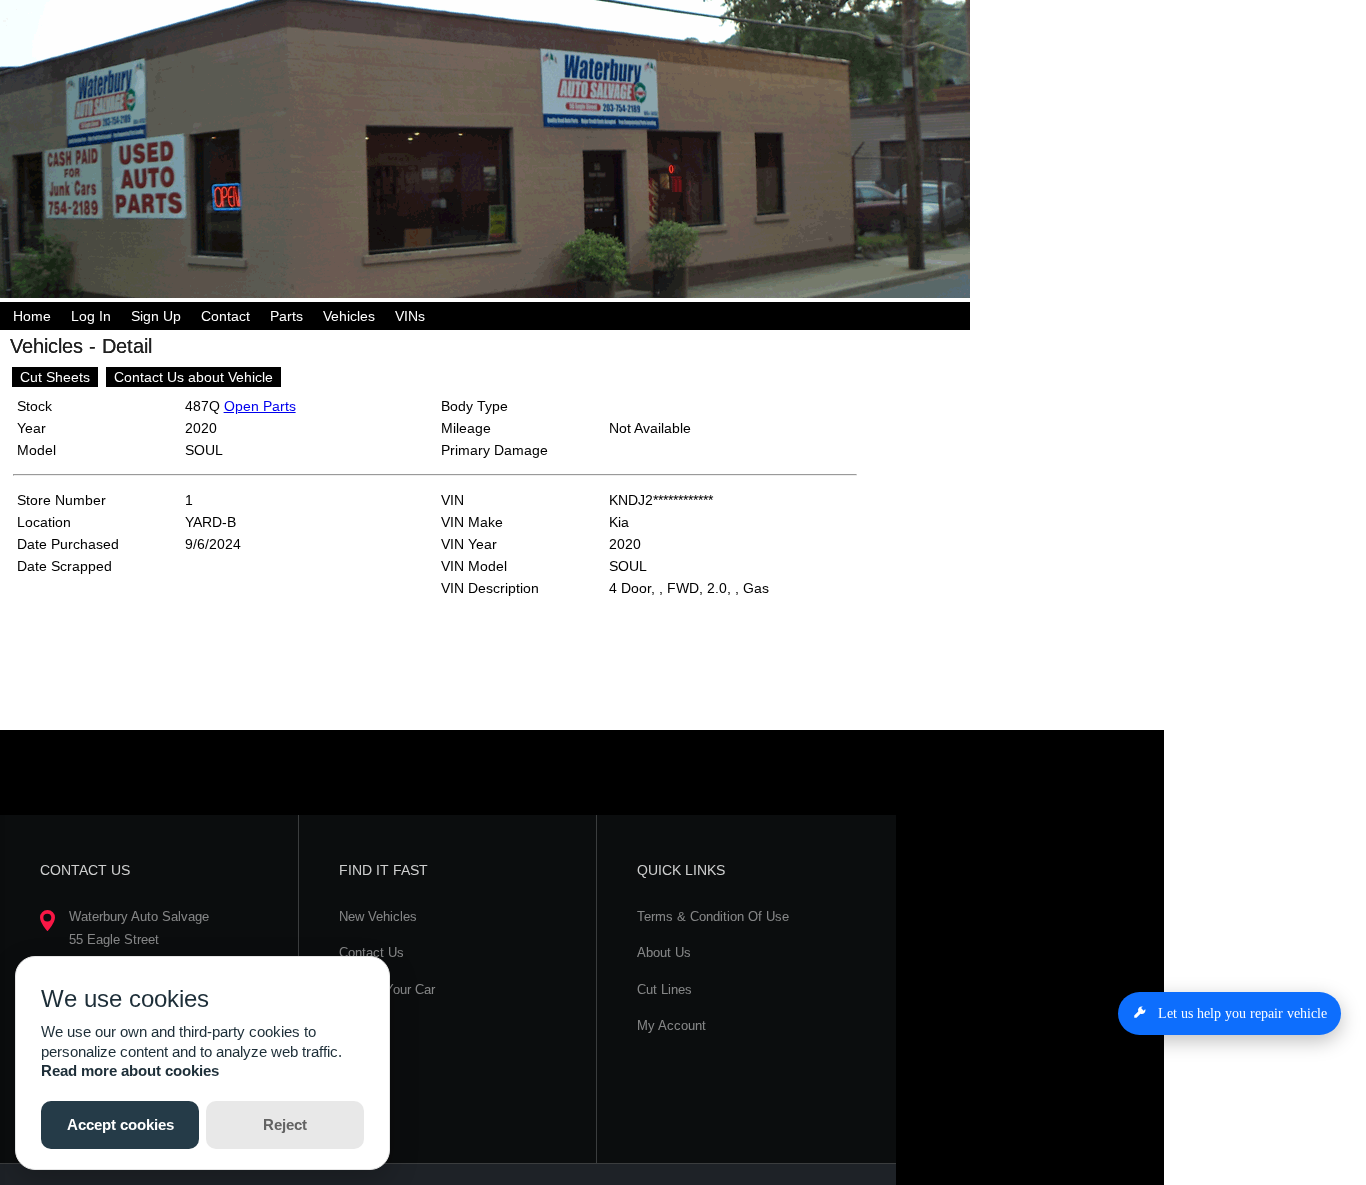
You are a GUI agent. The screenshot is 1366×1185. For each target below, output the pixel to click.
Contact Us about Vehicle (193, 377)
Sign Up (156, 316)
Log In (91, 316)
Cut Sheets (55, 377)
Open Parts (260, 406)
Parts (286, 316)
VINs (410, 316)
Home (32, 316)
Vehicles (349, 316)
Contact (225, 316)
